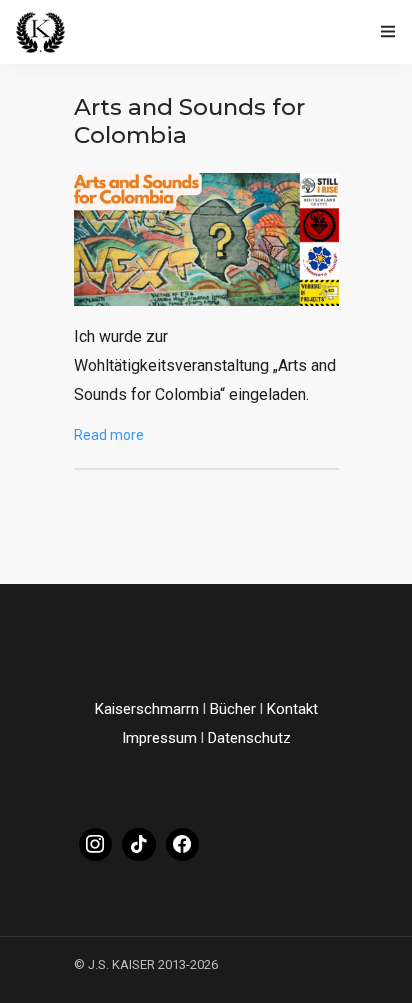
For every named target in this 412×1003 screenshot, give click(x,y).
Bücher (233, 709)
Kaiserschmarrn (147, 709)
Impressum (159, 738)
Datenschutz (249, 738)
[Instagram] (96, 845)
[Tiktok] (139, 845)
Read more (109, 435)
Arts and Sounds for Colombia (189, 121)
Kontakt (292, 709)
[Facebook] (183, 845)
